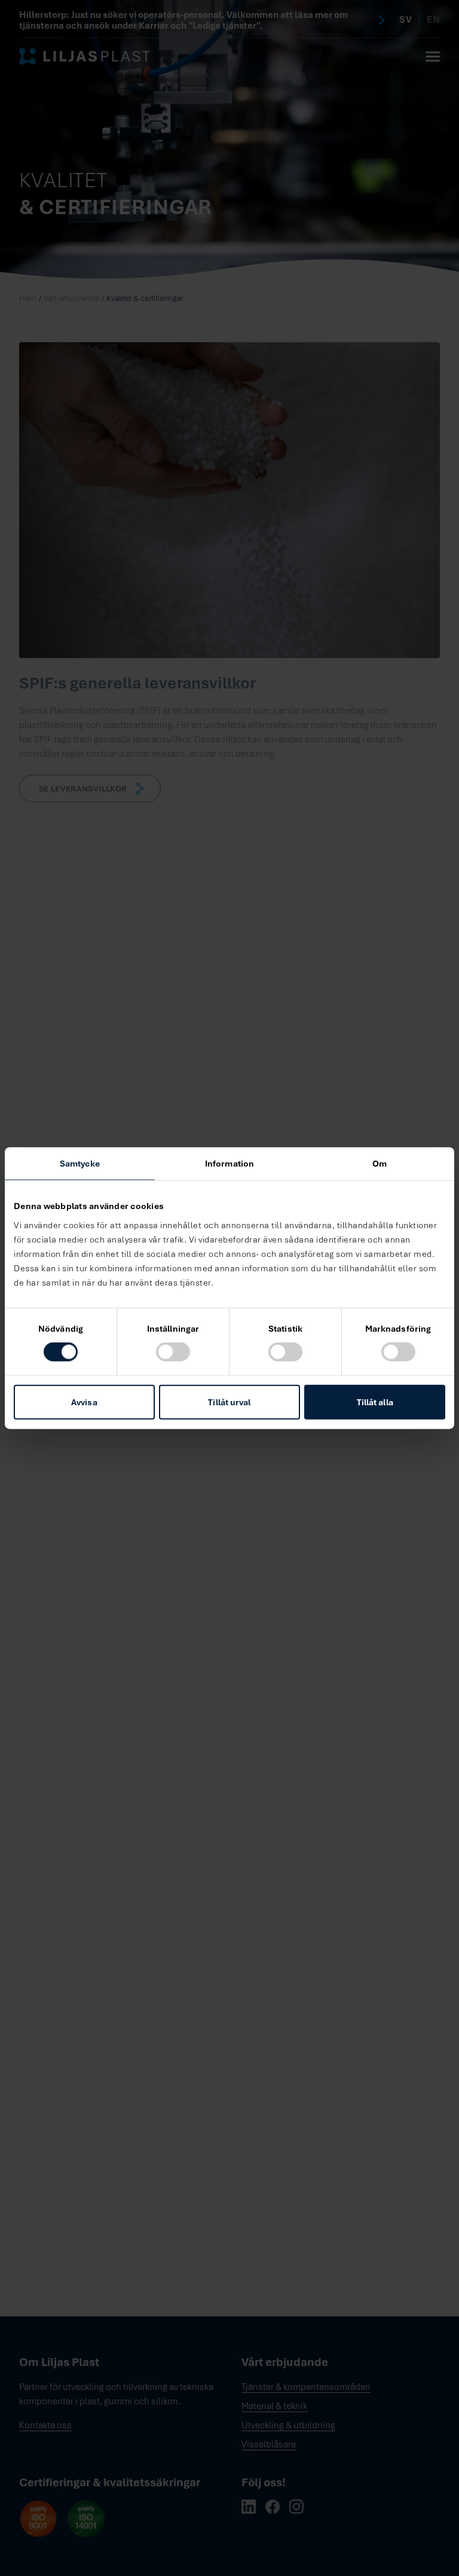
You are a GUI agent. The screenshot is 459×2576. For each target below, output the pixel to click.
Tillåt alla (375, 1401)
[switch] (173, 1352)
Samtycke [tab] (80, 1163)
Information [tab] (229, 1163)
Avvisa (84, 1401)
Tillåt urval (229, 1401)
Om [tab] (380, 1163)
